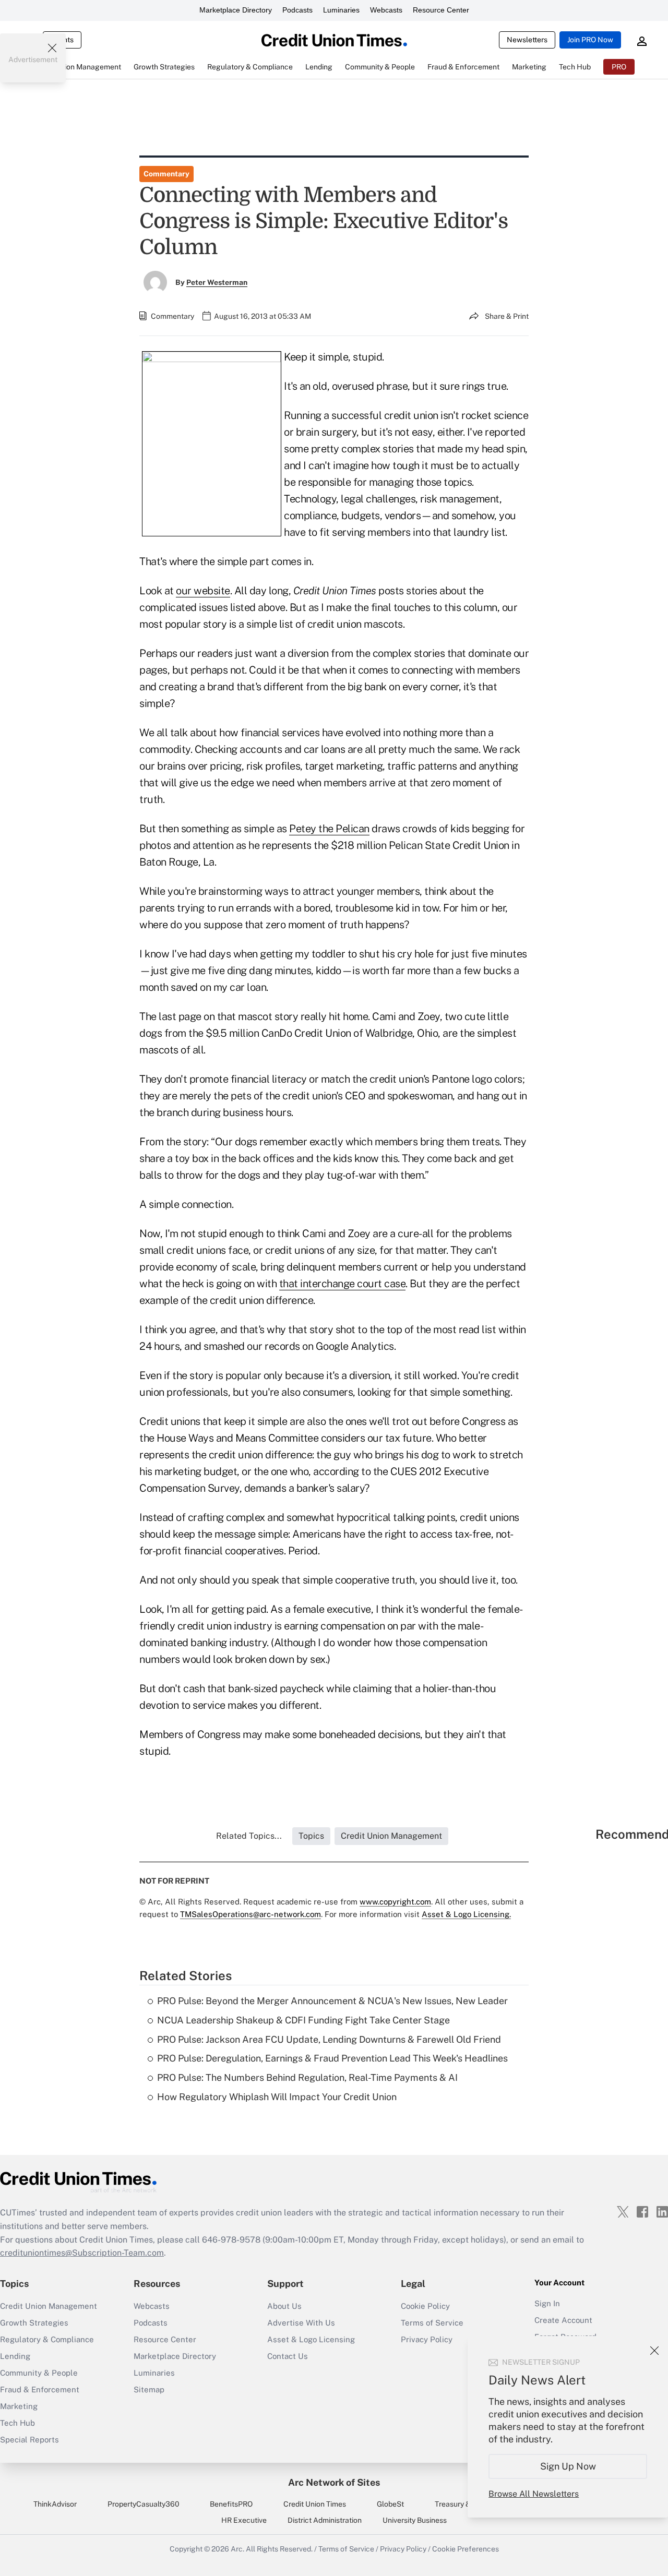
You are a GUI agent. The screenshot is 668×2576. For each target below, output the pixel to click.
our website (203, 591)
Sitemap (149, 2389)
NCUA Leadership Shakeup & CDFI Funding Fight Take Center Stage (303, 2020)
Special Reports (29, 2440)
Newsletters (527, 40)
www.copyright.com (395, 1902)
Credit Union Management (49, 2306)
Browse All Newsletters (534, 2494)
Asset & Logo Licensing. (466, 1914)
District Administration (325, 2520)
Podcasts (297, 10)
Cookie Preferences (466, 2549)
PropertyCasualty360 (144, 2504)
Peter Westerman (217, 282)
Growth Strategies (34, 2323)
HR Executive (244, 2520)
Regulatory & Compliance (47, 2339)
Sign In (547, 2303)
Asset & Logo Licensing (311, 2339)
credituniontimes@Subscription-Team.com (82, 2253)
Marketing (19, 2406)
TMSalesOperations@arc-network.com (250, 1914)
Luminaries (341, 10)
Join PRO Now (590, 40)
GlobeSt (390, 2504)
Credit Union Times (315, 2504)
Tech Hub (17, 2423)
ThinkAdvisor (55, 2504)
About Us (284, 2306)
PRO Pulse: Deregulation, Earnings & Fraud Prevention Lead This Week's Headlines (332, 2058)
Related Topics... (249, 1836)
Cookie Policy (425, 2306)
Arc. (237, 2549)
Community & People (39, 2373)
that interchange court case (343, 1284)
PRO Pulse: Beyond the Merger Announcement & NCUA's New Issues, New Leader (332, 2001)
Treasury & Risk (461, 2504)
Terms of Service (432, 2323)
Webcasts (386, 10)
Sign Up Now (568, 2466)
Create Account (563, 2320)
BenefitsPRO (231, 2504)
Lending (15, 2356)
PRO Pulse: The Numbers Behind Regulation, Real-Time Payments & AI (307, 2077)
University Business (415, 2520)
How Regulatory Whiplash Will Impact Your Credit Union (277, 2097)
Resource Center (441, 10)
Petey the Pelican (329, 829)
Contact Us (288, 2356)
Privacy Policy (403, 2549)
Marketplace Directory (236, 10)
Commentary (166, 174)
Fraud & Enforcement (40, 2389)
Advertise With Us (301, 2323)
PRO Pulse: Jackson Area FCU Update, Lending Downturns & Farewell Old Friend (329, 2039)
